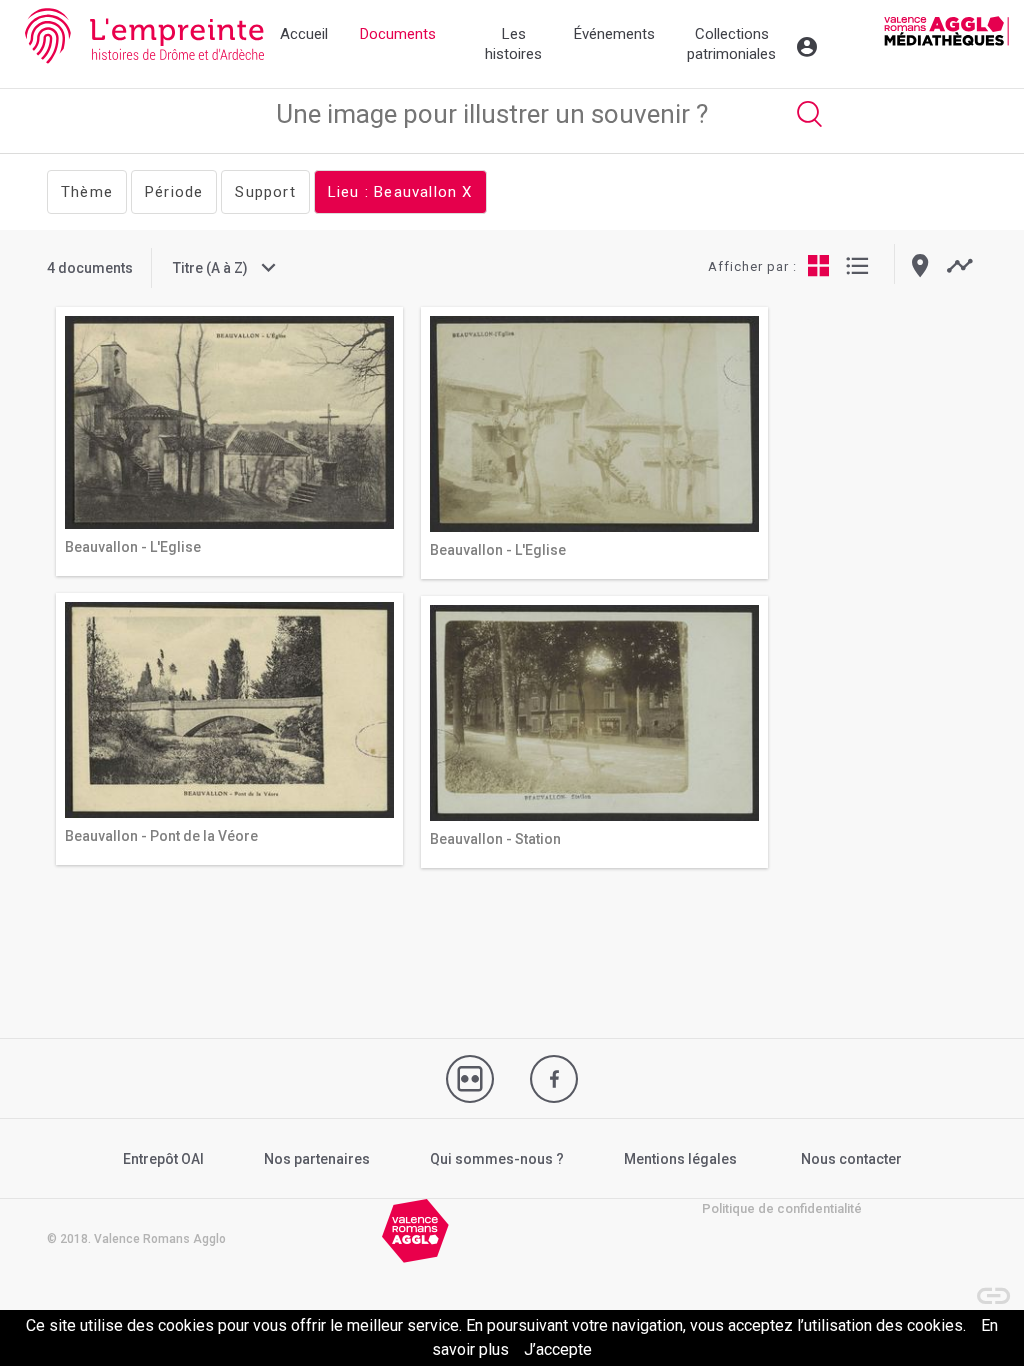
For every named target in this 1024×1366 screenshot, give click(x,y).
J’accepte (558, 1349)
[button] (984, 1286)
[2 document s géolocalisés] (920, 265)
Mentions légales (680, 1159)
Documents (398, 34)
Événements (614, 34)
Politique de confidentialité (782, 1208)
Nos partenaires (317, 1159)
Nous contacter (851, 1159)
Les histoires (513, 44)
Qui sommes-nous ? (497, 1159)
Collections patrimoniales (731, 44)
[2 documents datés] (959, 265)
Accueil (304, 34)
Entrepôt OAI (163, 1159)
